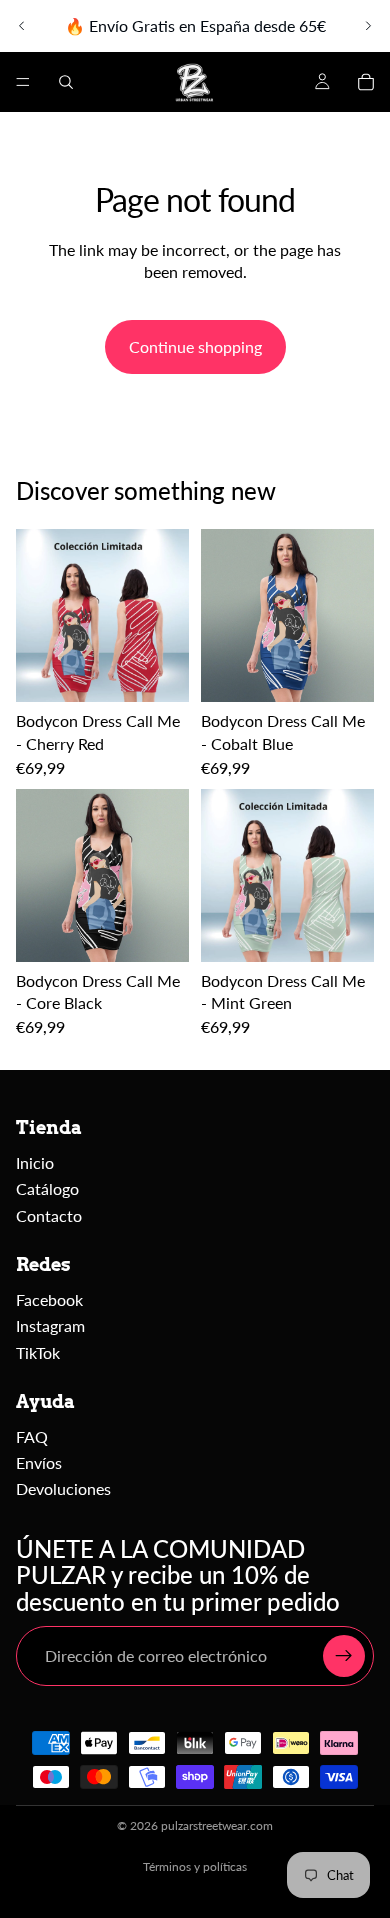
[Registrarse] (344, 1656)
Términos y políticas (195, 1866)
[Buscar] (66, 82)
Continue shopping (195, 346)
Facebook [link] (49, 1299)
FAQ (32, 1436)
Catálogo (47, 1188)
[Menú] (23, 82)
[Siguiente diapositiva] (368, 26)
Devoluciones (63, 1488)
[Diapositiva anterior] (22, 26)
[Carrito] (366, 82)
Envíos (39, 1462)
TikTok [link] (38, 1352)
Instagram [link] (50, 1325)
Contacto (49, 1215)
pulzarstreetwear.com (217, 1825)
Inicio (35, 1162)
